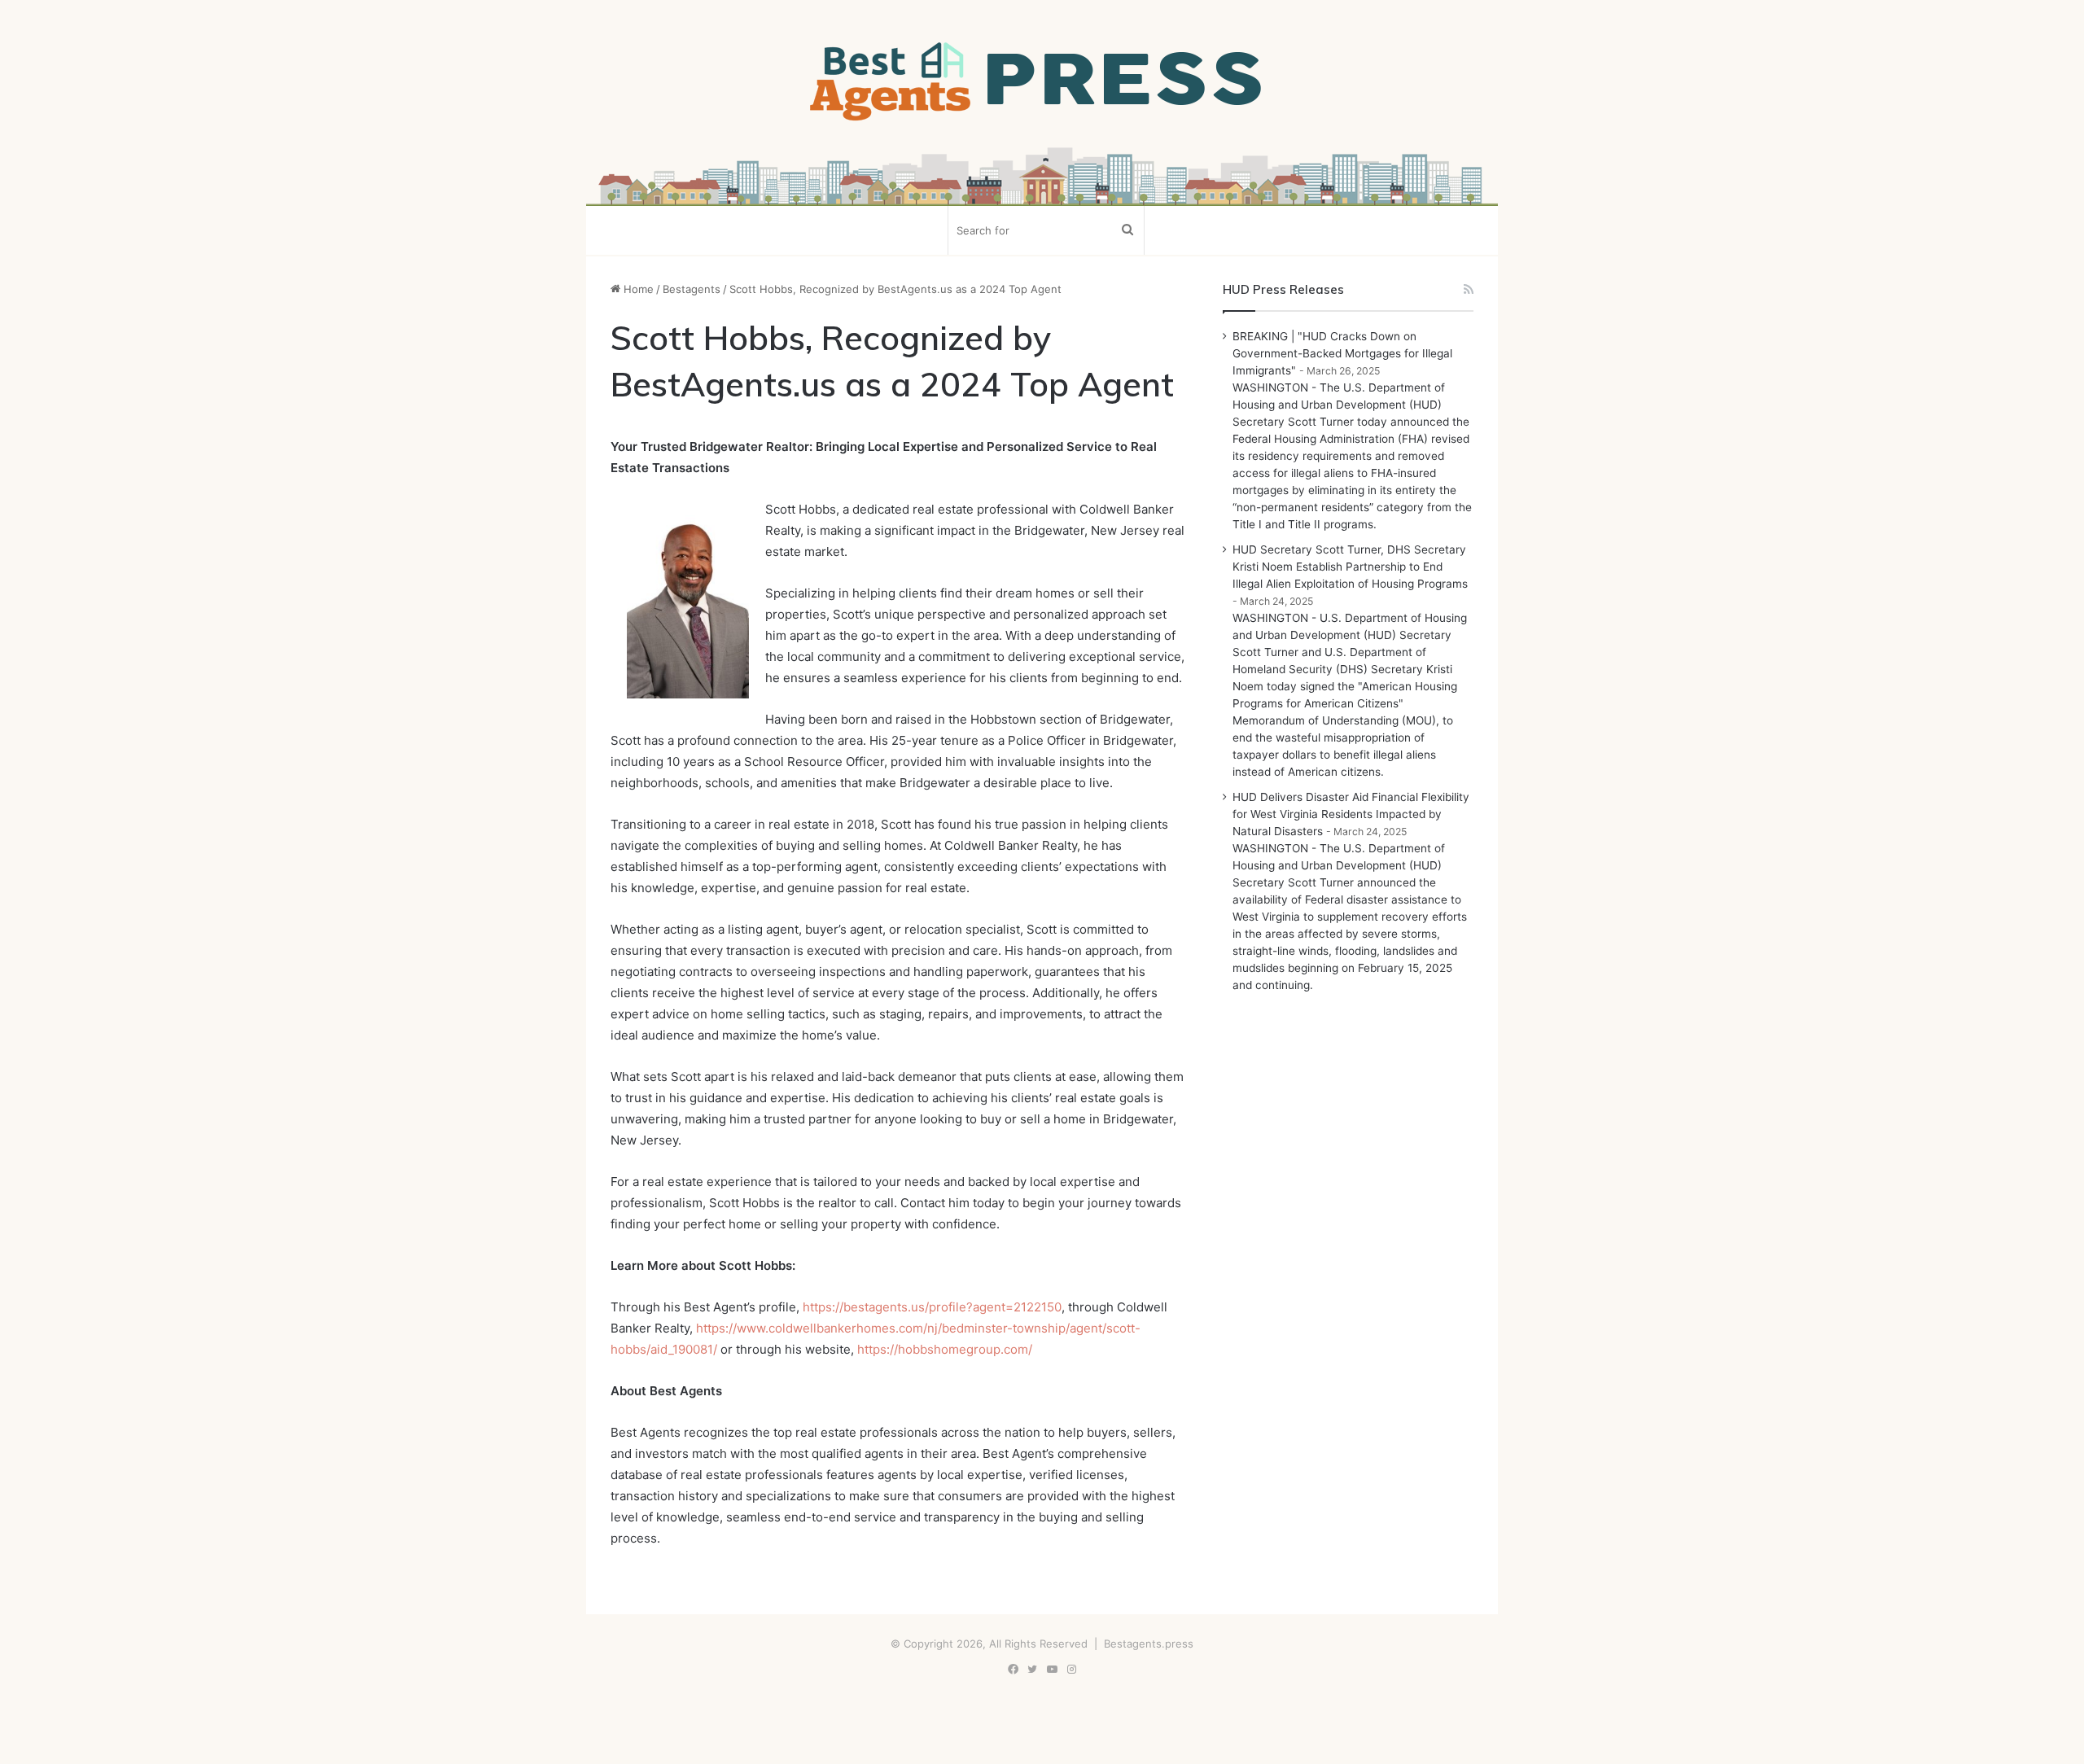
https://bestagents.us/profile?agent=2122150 (932, 1307)
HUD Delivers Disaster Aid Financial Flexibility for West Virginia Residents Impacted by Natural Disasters (1351, 814)
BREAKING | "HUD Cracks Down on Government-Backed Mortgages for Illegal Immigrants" (1342, 353)
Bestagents (692, 289)
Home (637, 289)
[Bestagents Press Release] (1042, 82)
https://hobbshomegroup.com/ (945, 1349)
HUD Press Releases (1283, 289)
